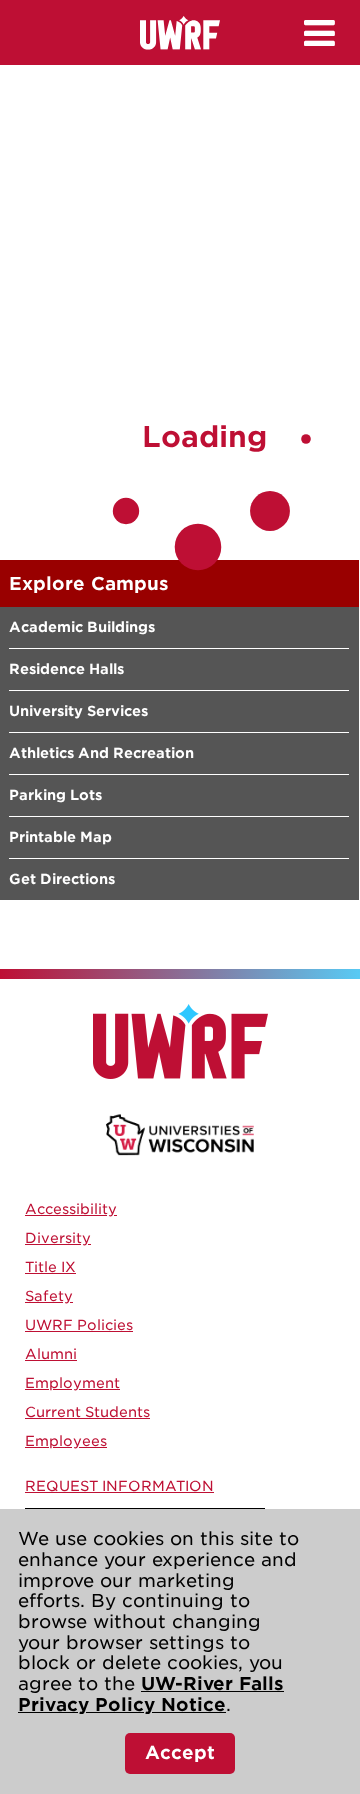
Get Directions (62, 879)
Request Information (119, 1486)
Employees (66, 1441)
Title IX (50, 1267)
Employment (72, 1383)
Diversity (58, 1238)
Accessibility (71, 1209)
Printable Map (60, 837)
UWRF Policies (79, 1325)
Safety (49, 1296)
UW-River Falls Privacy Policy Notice (151, 1694)
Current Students (87, 1412)
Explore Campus (89, 583)
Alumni (51, 1354)
